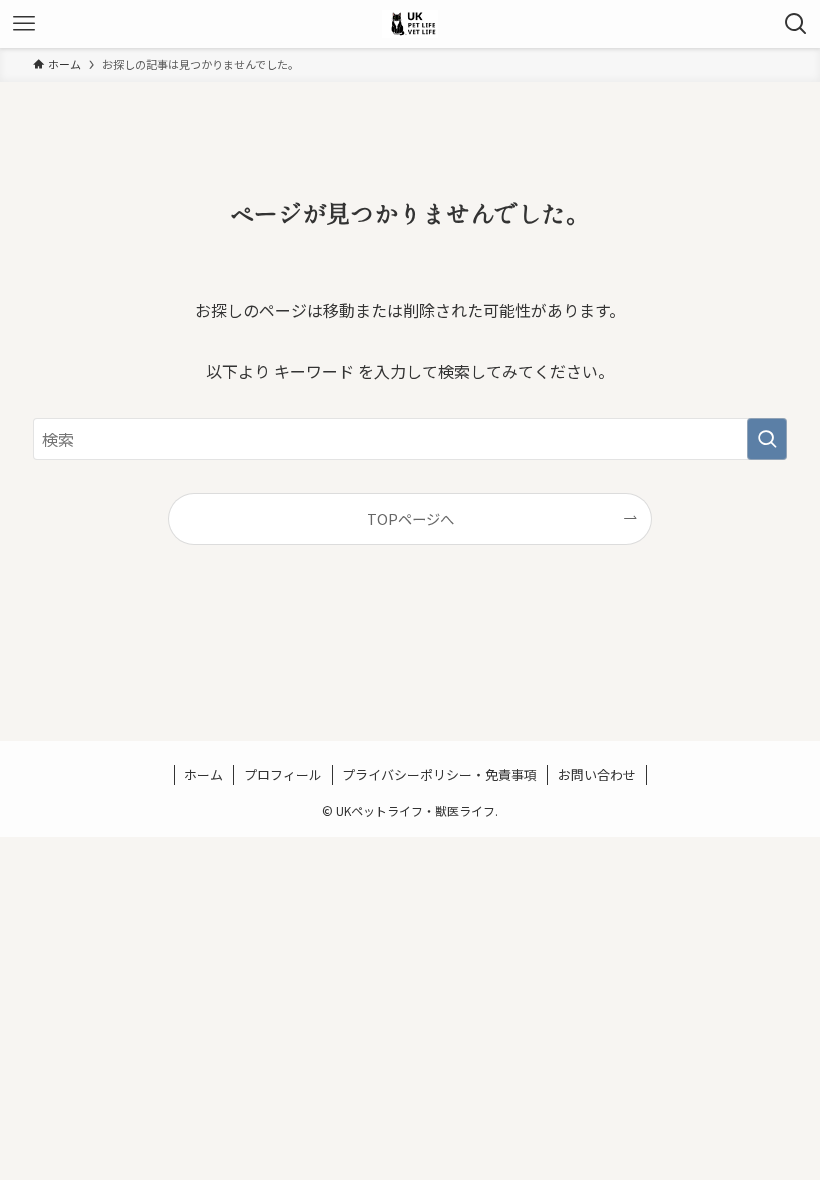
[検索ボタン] (796, 24)
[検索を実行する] (767, 439)
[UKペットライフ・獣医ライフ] (410, 24)
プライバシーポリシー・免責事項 (439, 774)
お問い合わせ (597, 774)
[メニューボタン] (24, 24)
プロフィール (283, 774)
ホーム (203, 774)
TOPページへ (410, 518)
